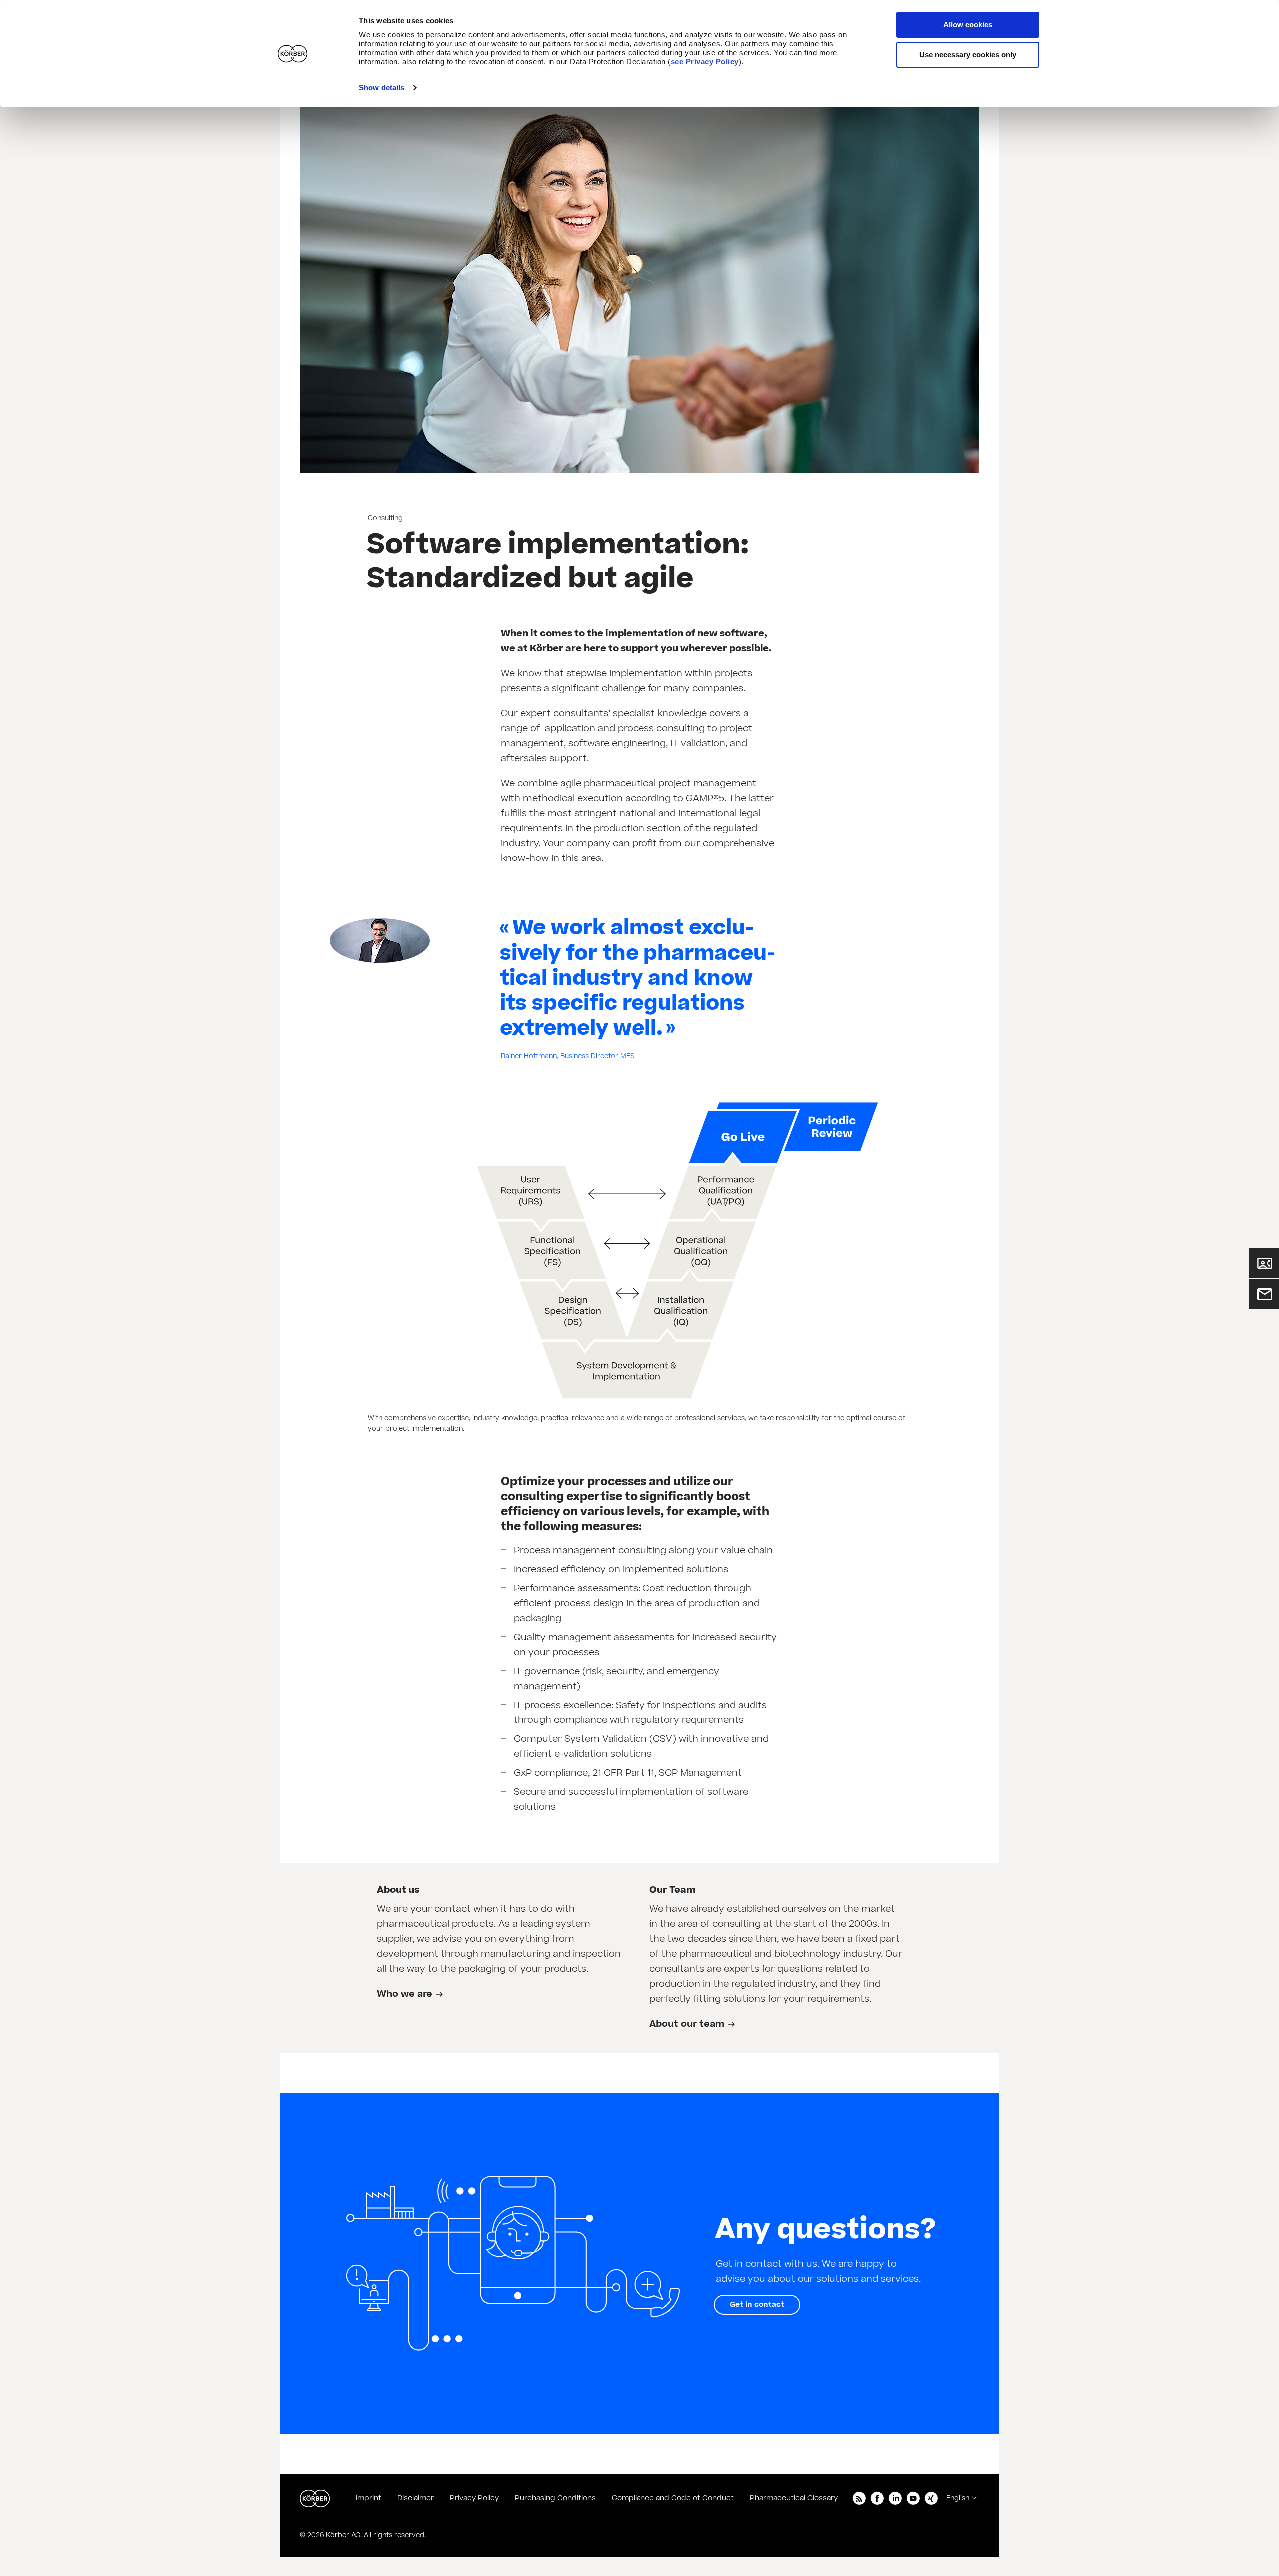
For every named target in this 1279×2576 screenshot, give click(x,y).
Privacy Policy (474, 2498)
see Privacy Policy (705, 62)
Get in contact (757, 2304)
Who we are (404, 1994)
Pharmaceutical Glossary (794, 2498)
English (958, 2498)
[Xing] (931, 2498)
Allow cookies (968, 25)
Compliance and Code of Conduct (673, 2498)
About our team (687, 2024)
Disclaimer (415, 2498)
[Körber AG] (315, 2498)
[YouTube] (913, 2498)
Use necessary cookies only (968, 55)
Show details (381, 88)
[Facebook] (877, 2498)
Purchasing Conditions (555, 2498)
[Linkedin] (895, 2498)
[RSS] (859, 2498)
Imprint (368, 2498)
